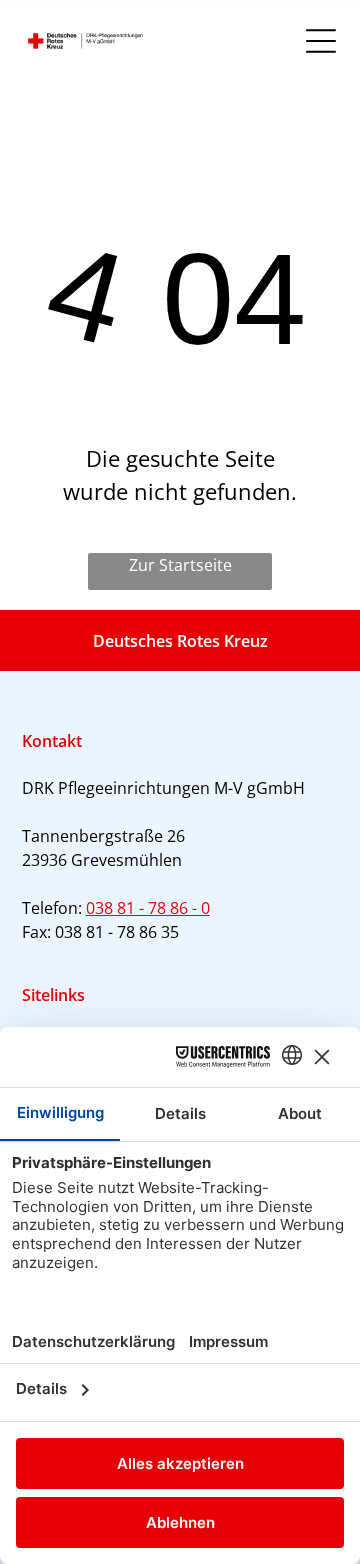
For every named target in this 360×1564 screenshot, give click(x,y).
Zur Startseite (180, 565)
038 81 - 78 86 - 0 (148, 908)
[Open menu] (321, 41)
